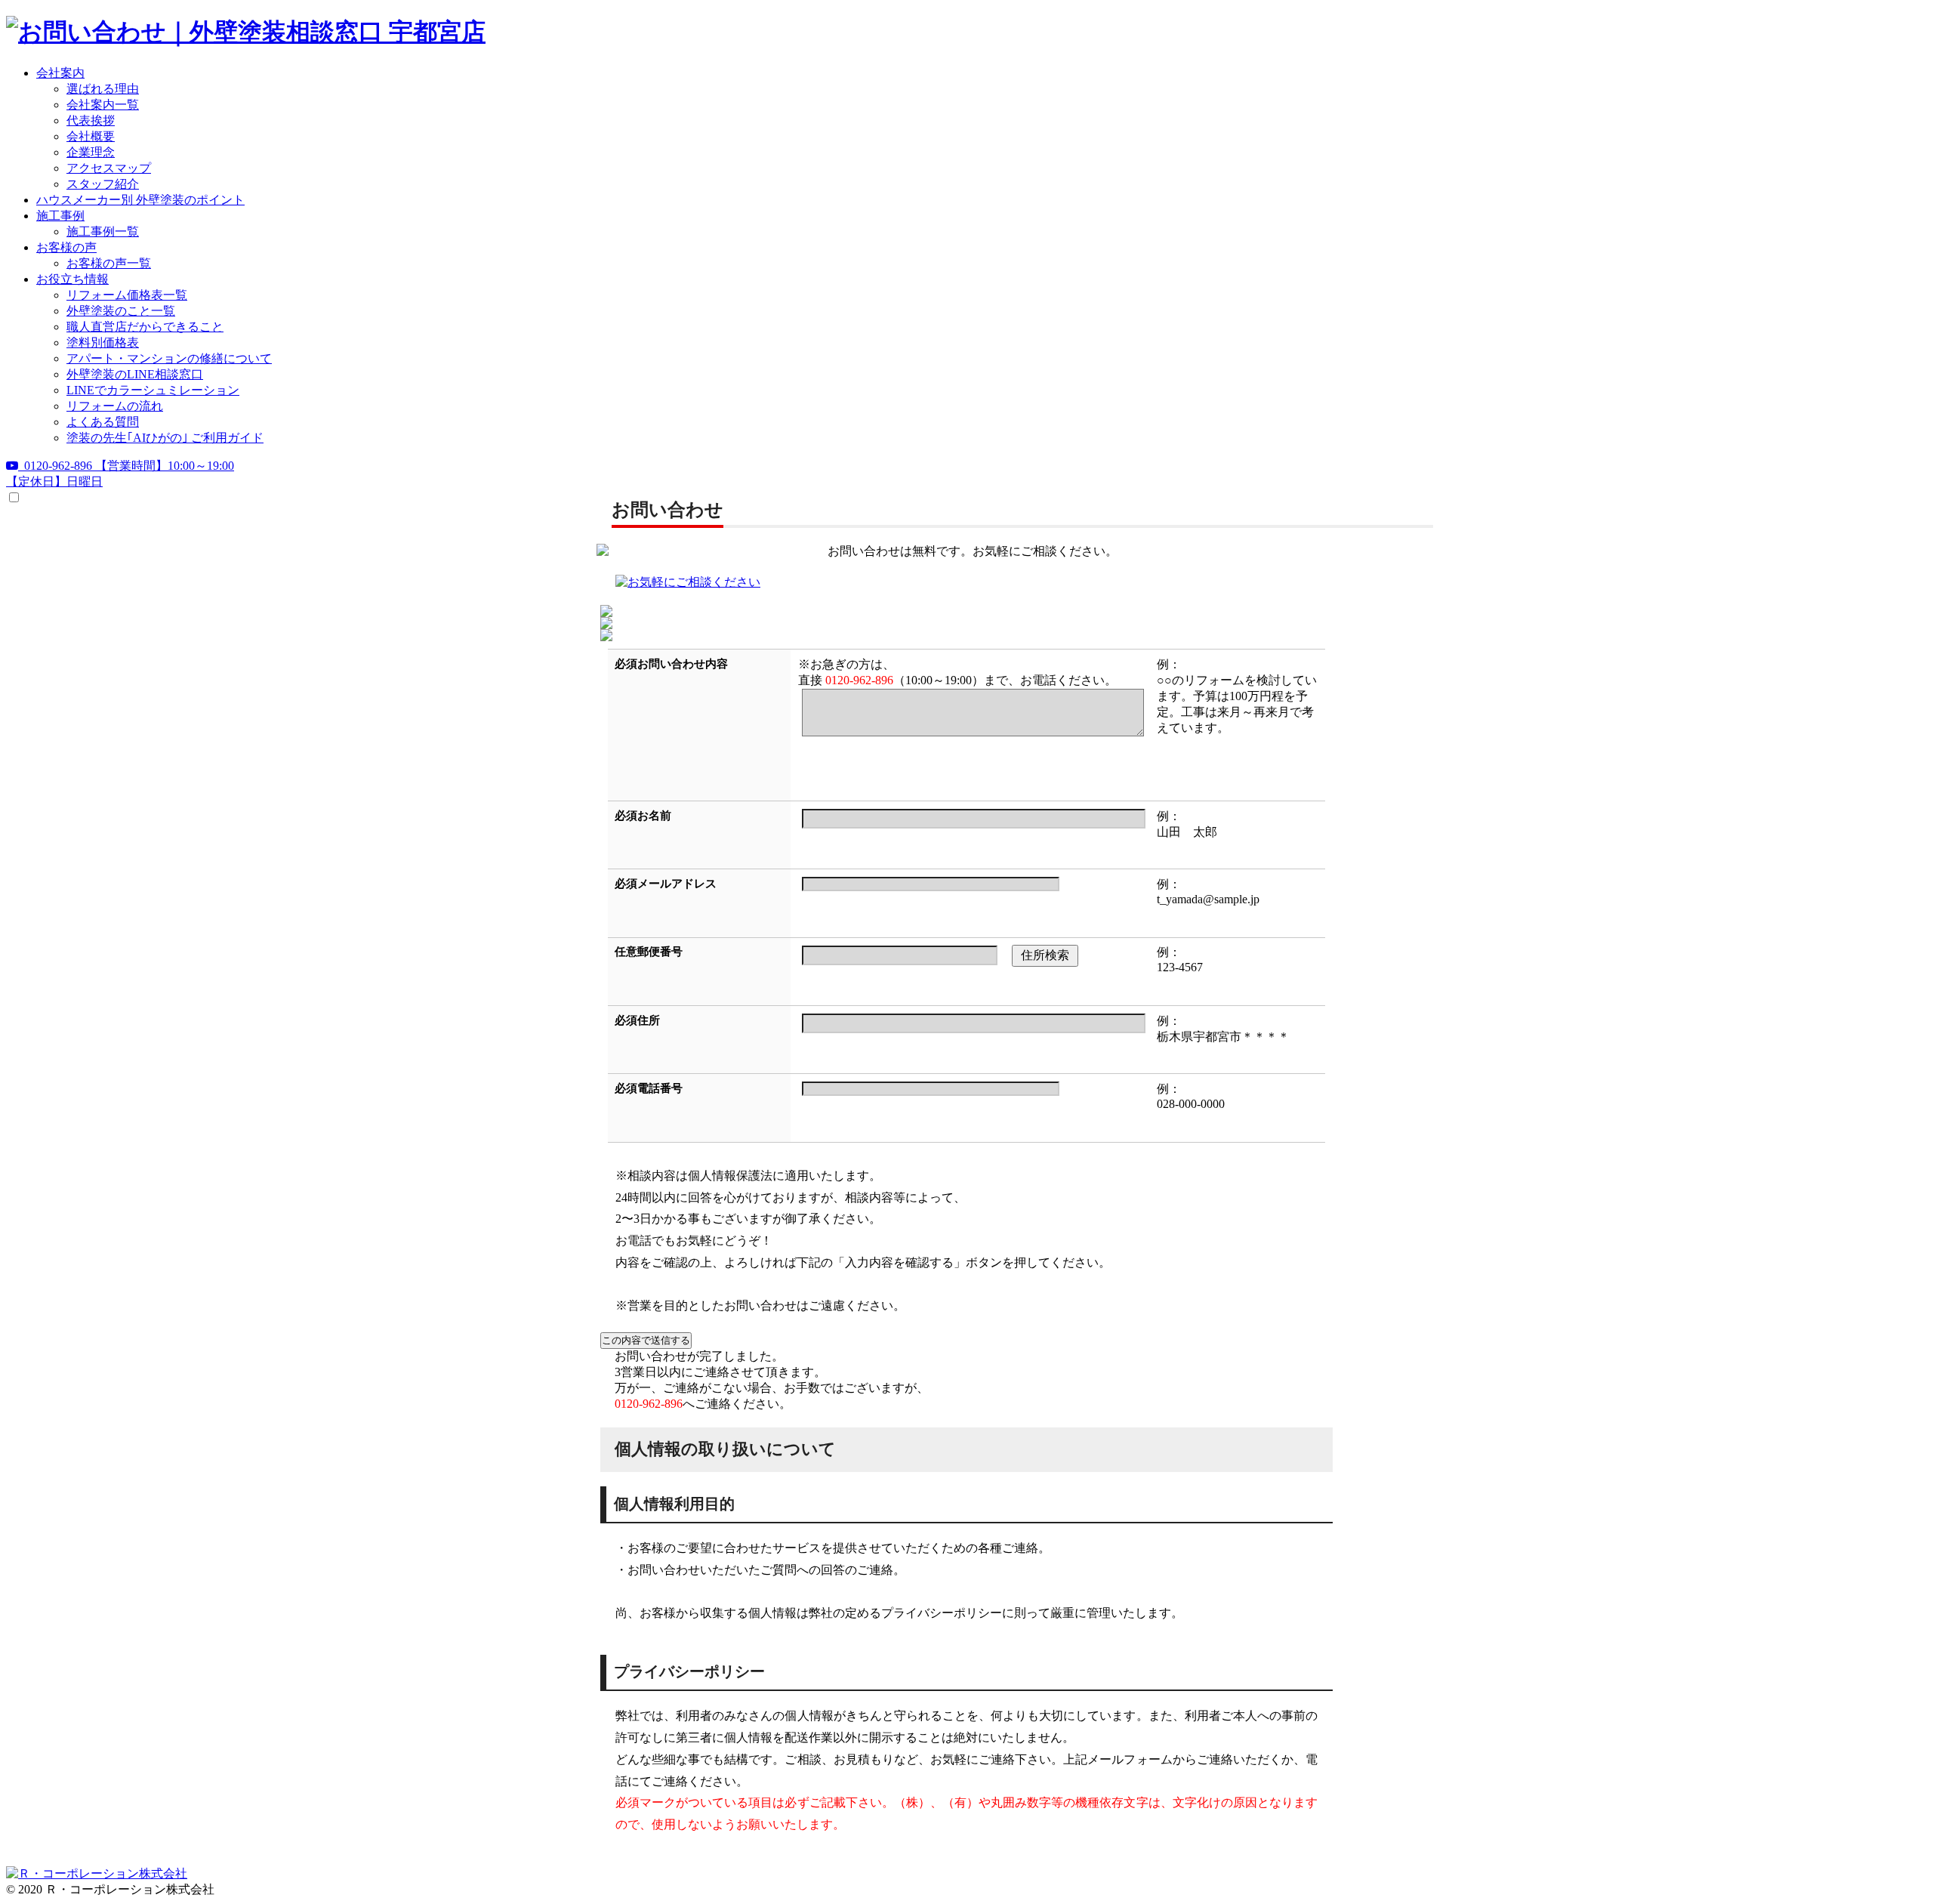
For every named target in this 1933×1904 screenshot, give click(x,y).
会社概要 (91, 136)
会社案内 (60, 73)
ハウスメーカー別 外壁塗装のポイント (140, 200)
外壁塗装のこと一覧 (121, 311)
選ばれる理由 (103, 89)
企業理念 (91, 152)
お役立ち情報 (72, 279)
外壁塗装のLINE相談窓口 (135, 374)
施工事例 (60, 216)
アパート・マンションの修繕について (169, 358)
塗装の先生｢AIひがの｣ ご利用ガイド (165, 438)
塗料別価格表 (103, 343)
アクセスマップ (109, 168)
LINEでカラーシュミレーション (153, 390)
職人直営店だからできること (145, 327)
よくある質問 (103, 422)
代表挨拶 (91, 120)
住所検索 (1045, 955)
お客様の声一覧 (109, 263)
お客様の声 (66, 247)
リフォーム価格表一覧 (127, 295)
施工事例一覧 (103, 231)
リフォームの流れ (115, 406)
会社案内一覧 (103, 105)
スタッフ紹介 (103, 184)
